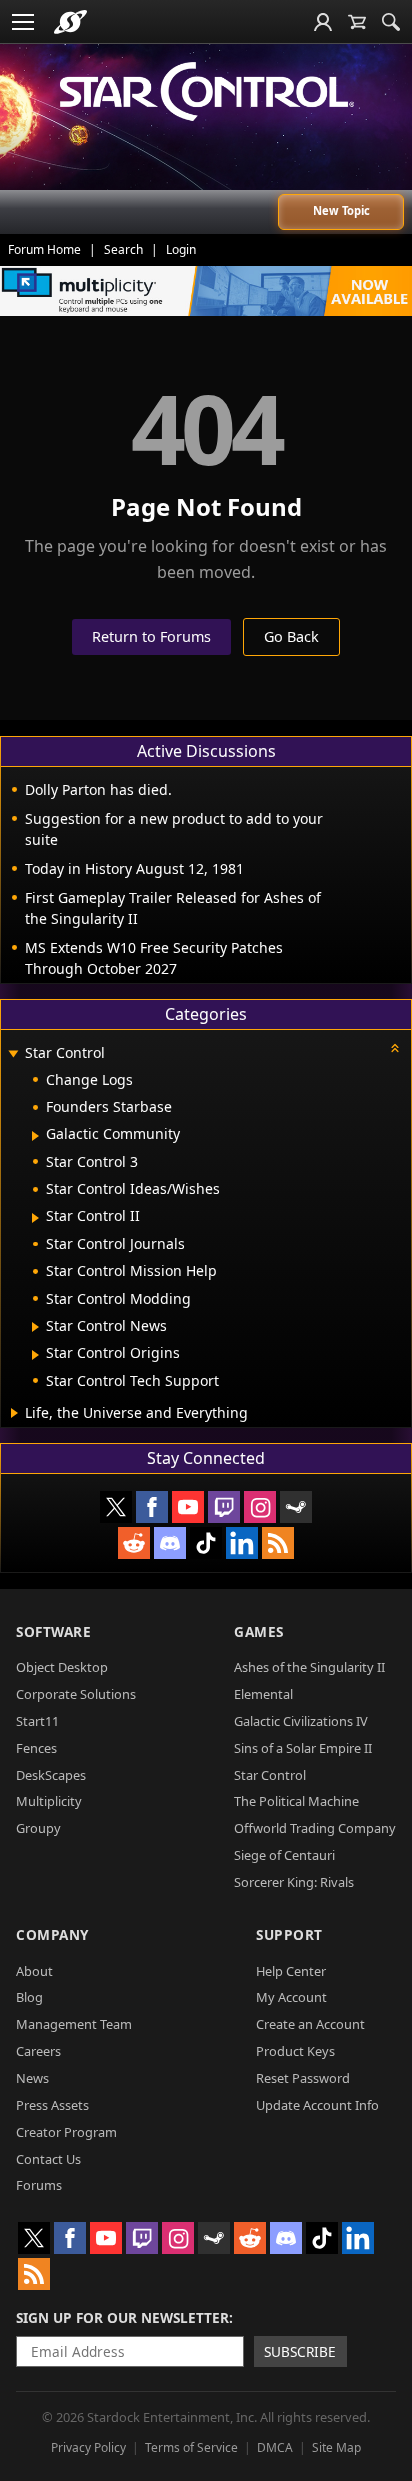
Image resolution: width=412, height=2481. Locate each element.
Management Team (74, 2024)
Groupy (38, 1828)
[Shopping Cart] (357, 22)
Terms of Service (191, 2447)
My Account (291, 1997)
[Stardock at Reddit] (134, 1543)
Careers (38, 2051)
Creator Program (66, 2132)
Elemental (263, 1694)
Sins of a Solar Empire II (303, 1748)
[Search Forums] (391, 22)
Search (123, 249)
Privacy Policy (88, 2447)
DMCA (275, 2447)
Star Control (270, 1775)
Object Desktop (62, 1667)
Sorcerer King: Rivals (294, 1882)
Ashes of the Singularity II (309, 1667)
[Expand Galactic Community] (35, 1136)
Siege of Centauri (284, 1855)
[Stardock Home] (70, 22)
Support (289, 1934)
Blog (29, 1997)
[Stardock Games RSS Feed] (278, 1543)
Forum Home (44, 249)
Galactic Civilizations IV (301, 1721)
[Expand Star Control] (13, 1054)
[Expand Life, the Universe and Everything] (14, 1413)
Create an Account (310, 2024)
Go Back (291, 636)
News (32, 2078)
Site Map (336, 2447)
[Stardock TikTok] (206, 1543)
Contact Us (48, 2159)
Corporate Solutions (76, 1694)
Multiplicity (49, 1801)
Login (181, 249)
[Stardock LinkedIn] (242, 1543)
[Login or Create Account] (323, 22)
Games (259, 1631)
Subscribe (300, 2351)
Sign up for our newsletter (122, 2317)
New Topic (341, 210)
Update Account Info (317, 2105)
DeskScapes (51, 1775)
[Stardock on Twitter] (116, 1507)
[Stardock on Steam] (296, 1507)
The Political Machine (296, 1801)
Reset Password (303, 2078)
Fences (36, 1748)
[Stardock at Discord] (170, 1543)
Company (52, 1934)
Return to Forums (151, 636)
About (34, 1971)
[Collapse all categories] (395, 1048)
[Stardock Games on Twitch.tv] (224, 1507)
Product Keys (295, 2051)
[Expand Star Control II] (35, 1218)
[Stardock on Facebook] (152, 1507)
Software (53, 1631)
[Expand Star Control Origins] (35, 1355)
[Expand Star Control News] (35, 1327)
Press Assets (52, 2105)
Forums (39, 2185)
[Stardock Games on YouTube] (188, 1507)
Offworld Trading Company (315, 1828)
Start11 (37, 1721)
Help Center (291, 1971)
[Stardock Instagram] (260, 1507)
